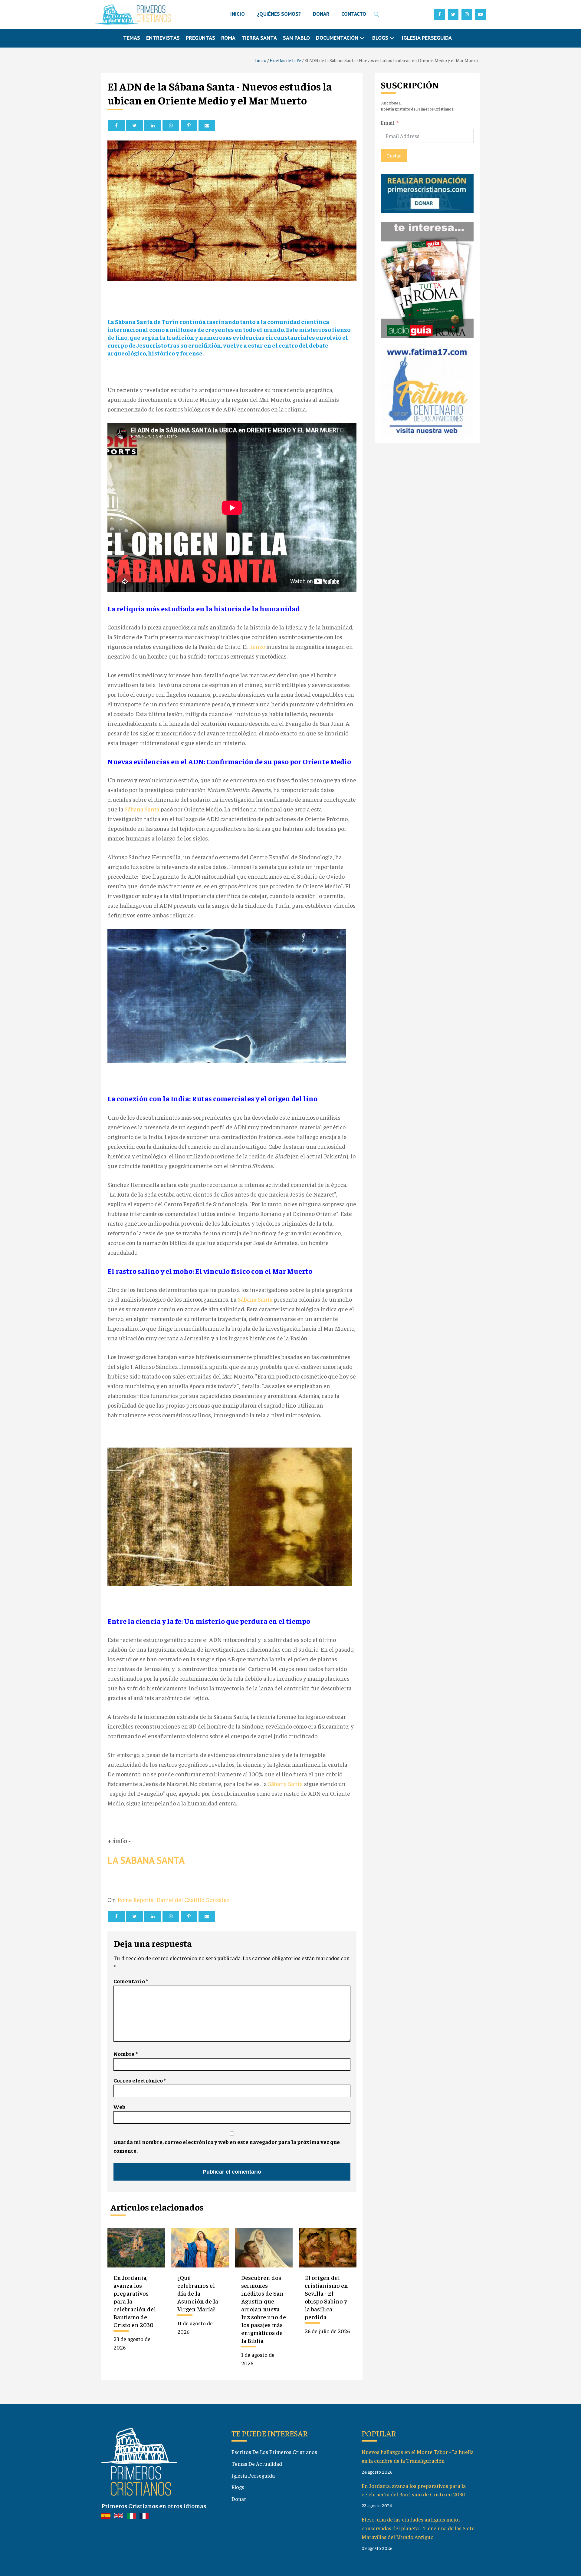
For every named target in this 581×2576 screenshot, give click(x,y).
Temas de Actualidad (257, 2464)
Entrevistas (163, 38)
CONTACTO (354, 14)
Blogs (238, 2487)
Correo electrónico (140, 2080)
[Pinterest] (189, 125)
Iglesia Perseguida (427, 38)
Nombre (126, 2054)
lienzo (257, 646)
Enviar (394, 155)
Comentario (131, 1981)
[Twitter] (135, 125)
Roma (228, 38)
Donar (239, 2499)
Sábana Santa (142, 809)
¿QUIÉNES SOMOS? (279, 14)
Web (119, 2107)
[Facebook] (116, 125)
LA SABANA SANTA (146, 1860)
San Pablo (296, 38)
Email (388, 122)
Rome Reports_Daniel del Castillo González (173, 1899)
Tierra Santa (259, 38)
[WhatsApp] (171, 125)
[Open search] (377, 15)
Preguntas (200, 38)
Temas (132, 38)
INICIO (238, 14)
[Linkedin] (153, 125)
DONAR (321, 14)
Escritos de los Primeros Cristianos (274, 2452)
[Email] (207, 125)
